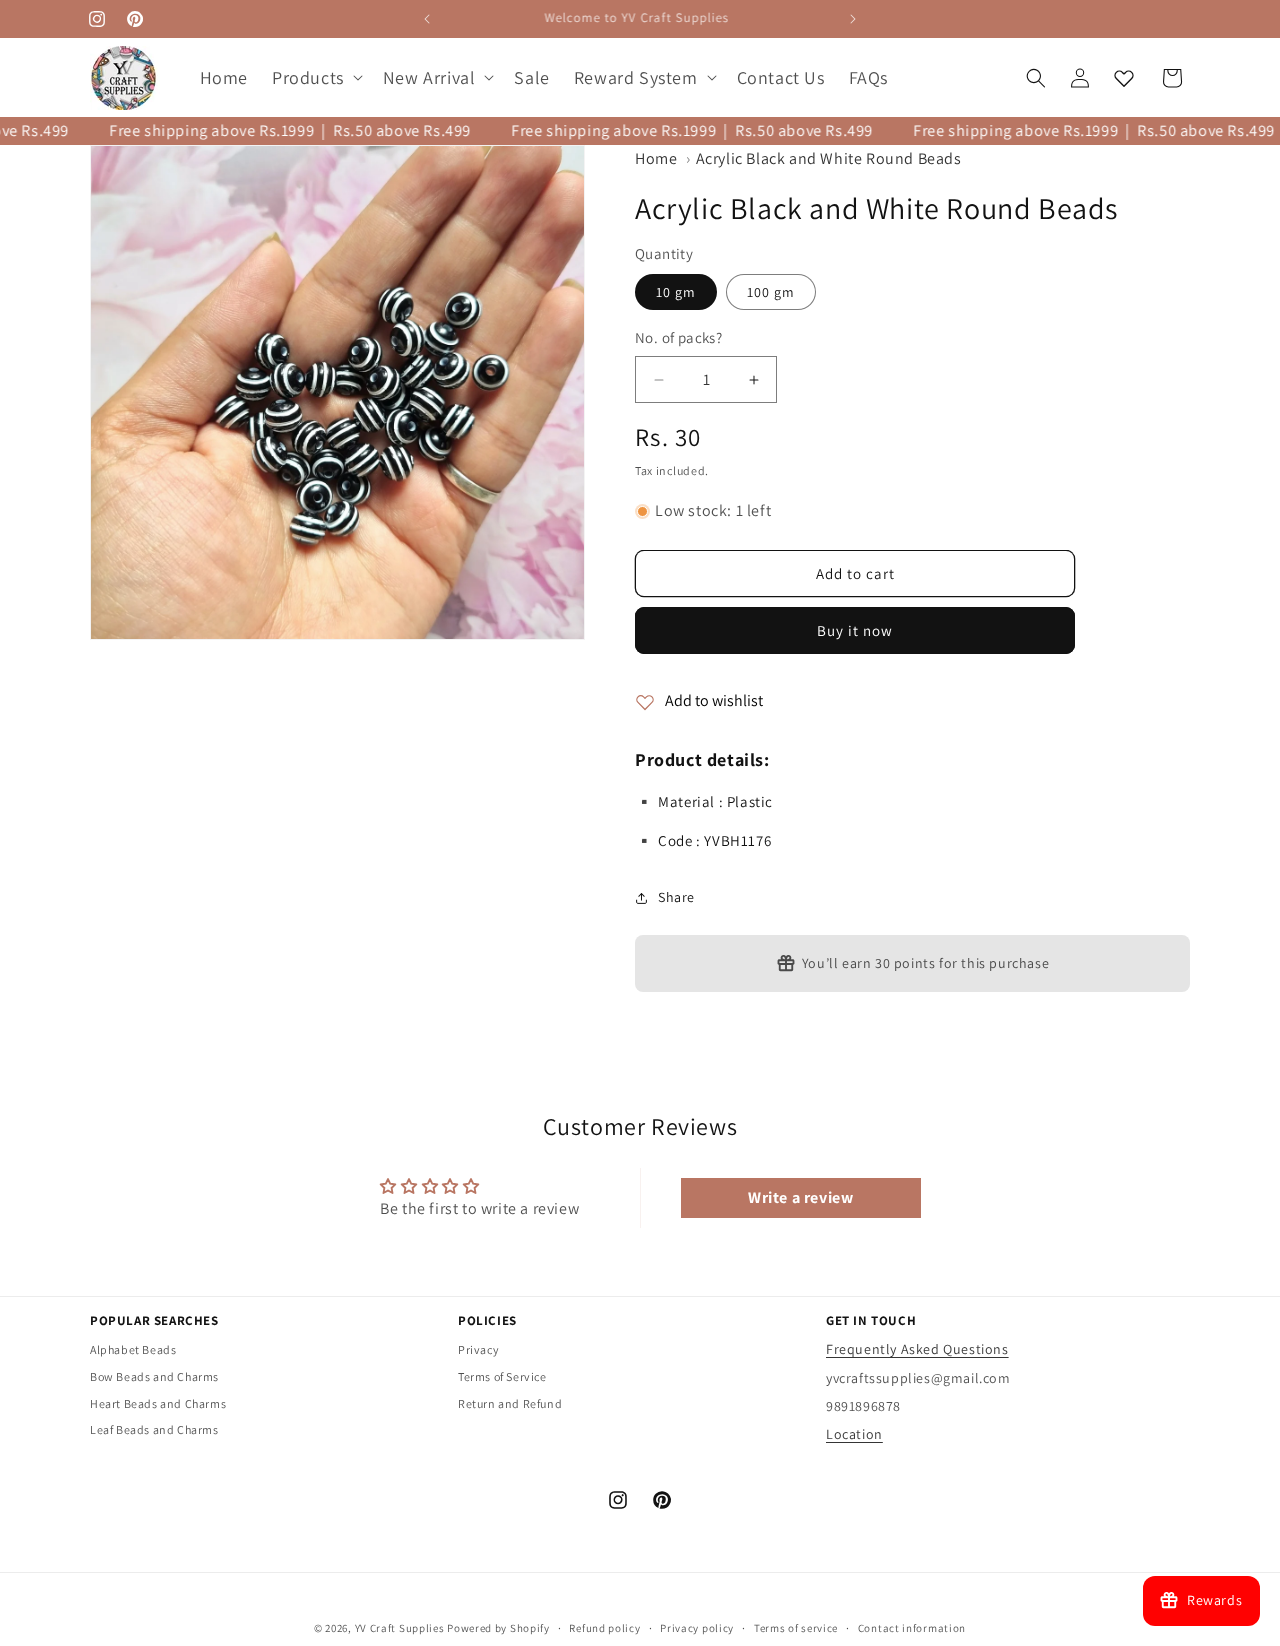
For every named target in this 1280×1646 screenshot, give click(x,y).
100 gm (771, 293)
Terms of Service (502, 1376)
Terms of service (796, 1627)
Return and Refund (510, 1403)
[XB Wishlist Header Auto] (1124, 78)
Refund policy (604, 1627)
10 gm (676, 293)
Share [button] (676, 898)
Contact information (912, 1627)
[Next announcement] (853, 19)
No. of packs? (678, 338)
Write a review (800, 1197)
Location (854, 1434)
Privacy (478, 1350)
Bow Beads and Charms (154, 1376)
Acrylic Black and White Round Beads (829, 158)
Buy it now (855, 631)
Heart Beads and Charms (158, 1403)
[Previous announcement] (427, 19)
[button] (315, 77)
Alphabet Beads (133, 1350)
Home (656, 158)
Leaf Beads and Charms (154, 1430)
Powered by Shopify (498, 1628)
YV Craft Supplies (400, 1628)
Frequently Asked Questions (917, 1350)
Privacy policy (697, 1627)
